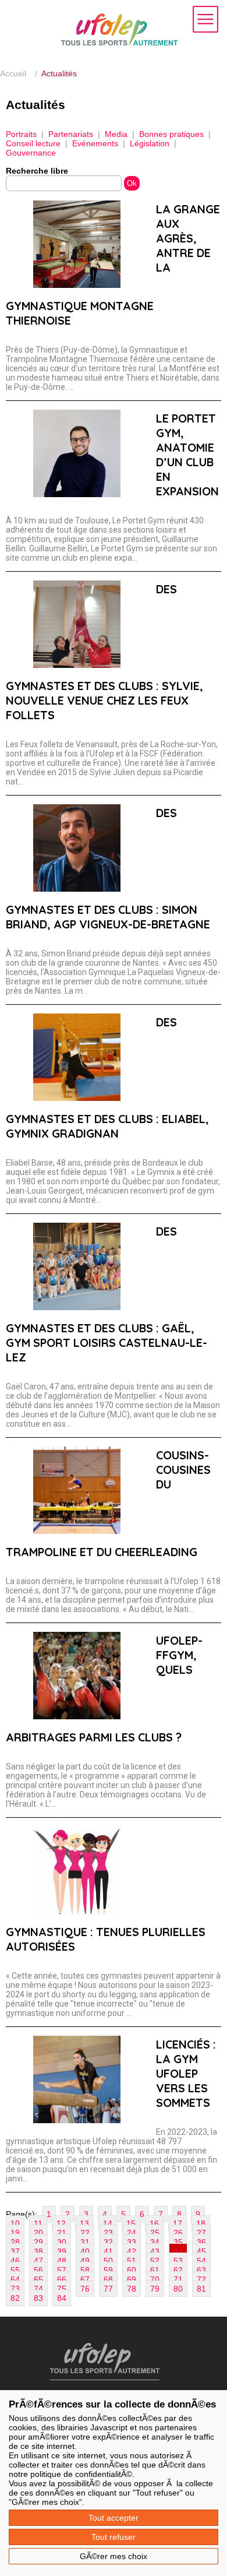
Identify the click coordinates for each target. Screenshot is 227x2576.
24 (132, 2233)
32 (108, 2242)
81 (201, 2289)
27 (201, 2233)
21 (62, 2233)
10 (15, 2223)
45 (201, 2251)
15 (131, 2223)
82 (15, 2298)
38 (38, 2251)
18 (201, 2223)
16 (154, 2223)
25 (155, 2233)
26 (178, 2233)
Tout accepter (114, 2518)
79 (155, 2289)
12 (61, 2223)
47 (38, 2261)
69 (132, 2279)
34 (155, 2242)
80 (178, 2289)
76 (85, 2289)
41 (108, 2251)
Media (116, 134)
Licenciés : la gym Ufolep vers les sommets (186, 2073)
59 (108, 2270)
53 (178, 2261)
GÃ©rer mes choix (114, 2556)
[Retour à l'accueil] (119, 43)
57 (62, 2270)
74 (38, 2289)
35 (178, 2242)
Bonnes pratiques (171, 134)
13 (84, 2223)
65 (38, 2279)
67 (85, 2279)
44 (178, 2251)
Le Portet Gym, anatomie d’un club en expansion (187, 455)
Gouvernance (31, 153)
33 (132, 2242)
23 (108, 2233)
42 (132, 2251)
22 (85, 2233)
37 (15, 2251)
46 (15, 2261)
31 (85, 2242)
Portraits (21, 134)
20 (38, 2233)
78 (132, 2289)
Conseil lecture (33, 143)
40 (85, 2251)
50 (108, 2261)
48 (62, 2261)
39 (62, 2251)
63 (201, 2270)
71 (178, 2279)
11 (38, 2223)
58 (85, 2270)
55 (15, 2270)
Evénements (95, 143)
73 (15, 2289)
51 (132, 2261)
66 (62, 2279)
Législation (150, 143)
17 (178, 2223)
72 (201, 2279)
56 (38, 2270)
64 (15, 2279)
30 (62, 2242)
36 (201, 2242)
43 (155, 2251)
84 (62, 2298)
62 (178, 2270)
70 (155, 2279)
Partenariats (71, 134)
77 (108, 2289)
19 (15, 2233)
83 (38, 2298)
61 (155, 2270)
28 (15, 2242)
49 (85, 2261)
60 (132, 2270)
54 (201, 2261)
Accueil (13, 73)
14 (108, 2223)
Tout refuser (114, 2537)
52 (155, 2261)
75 (62, 2289)
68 (108, 2279)
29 (38, 2242)
